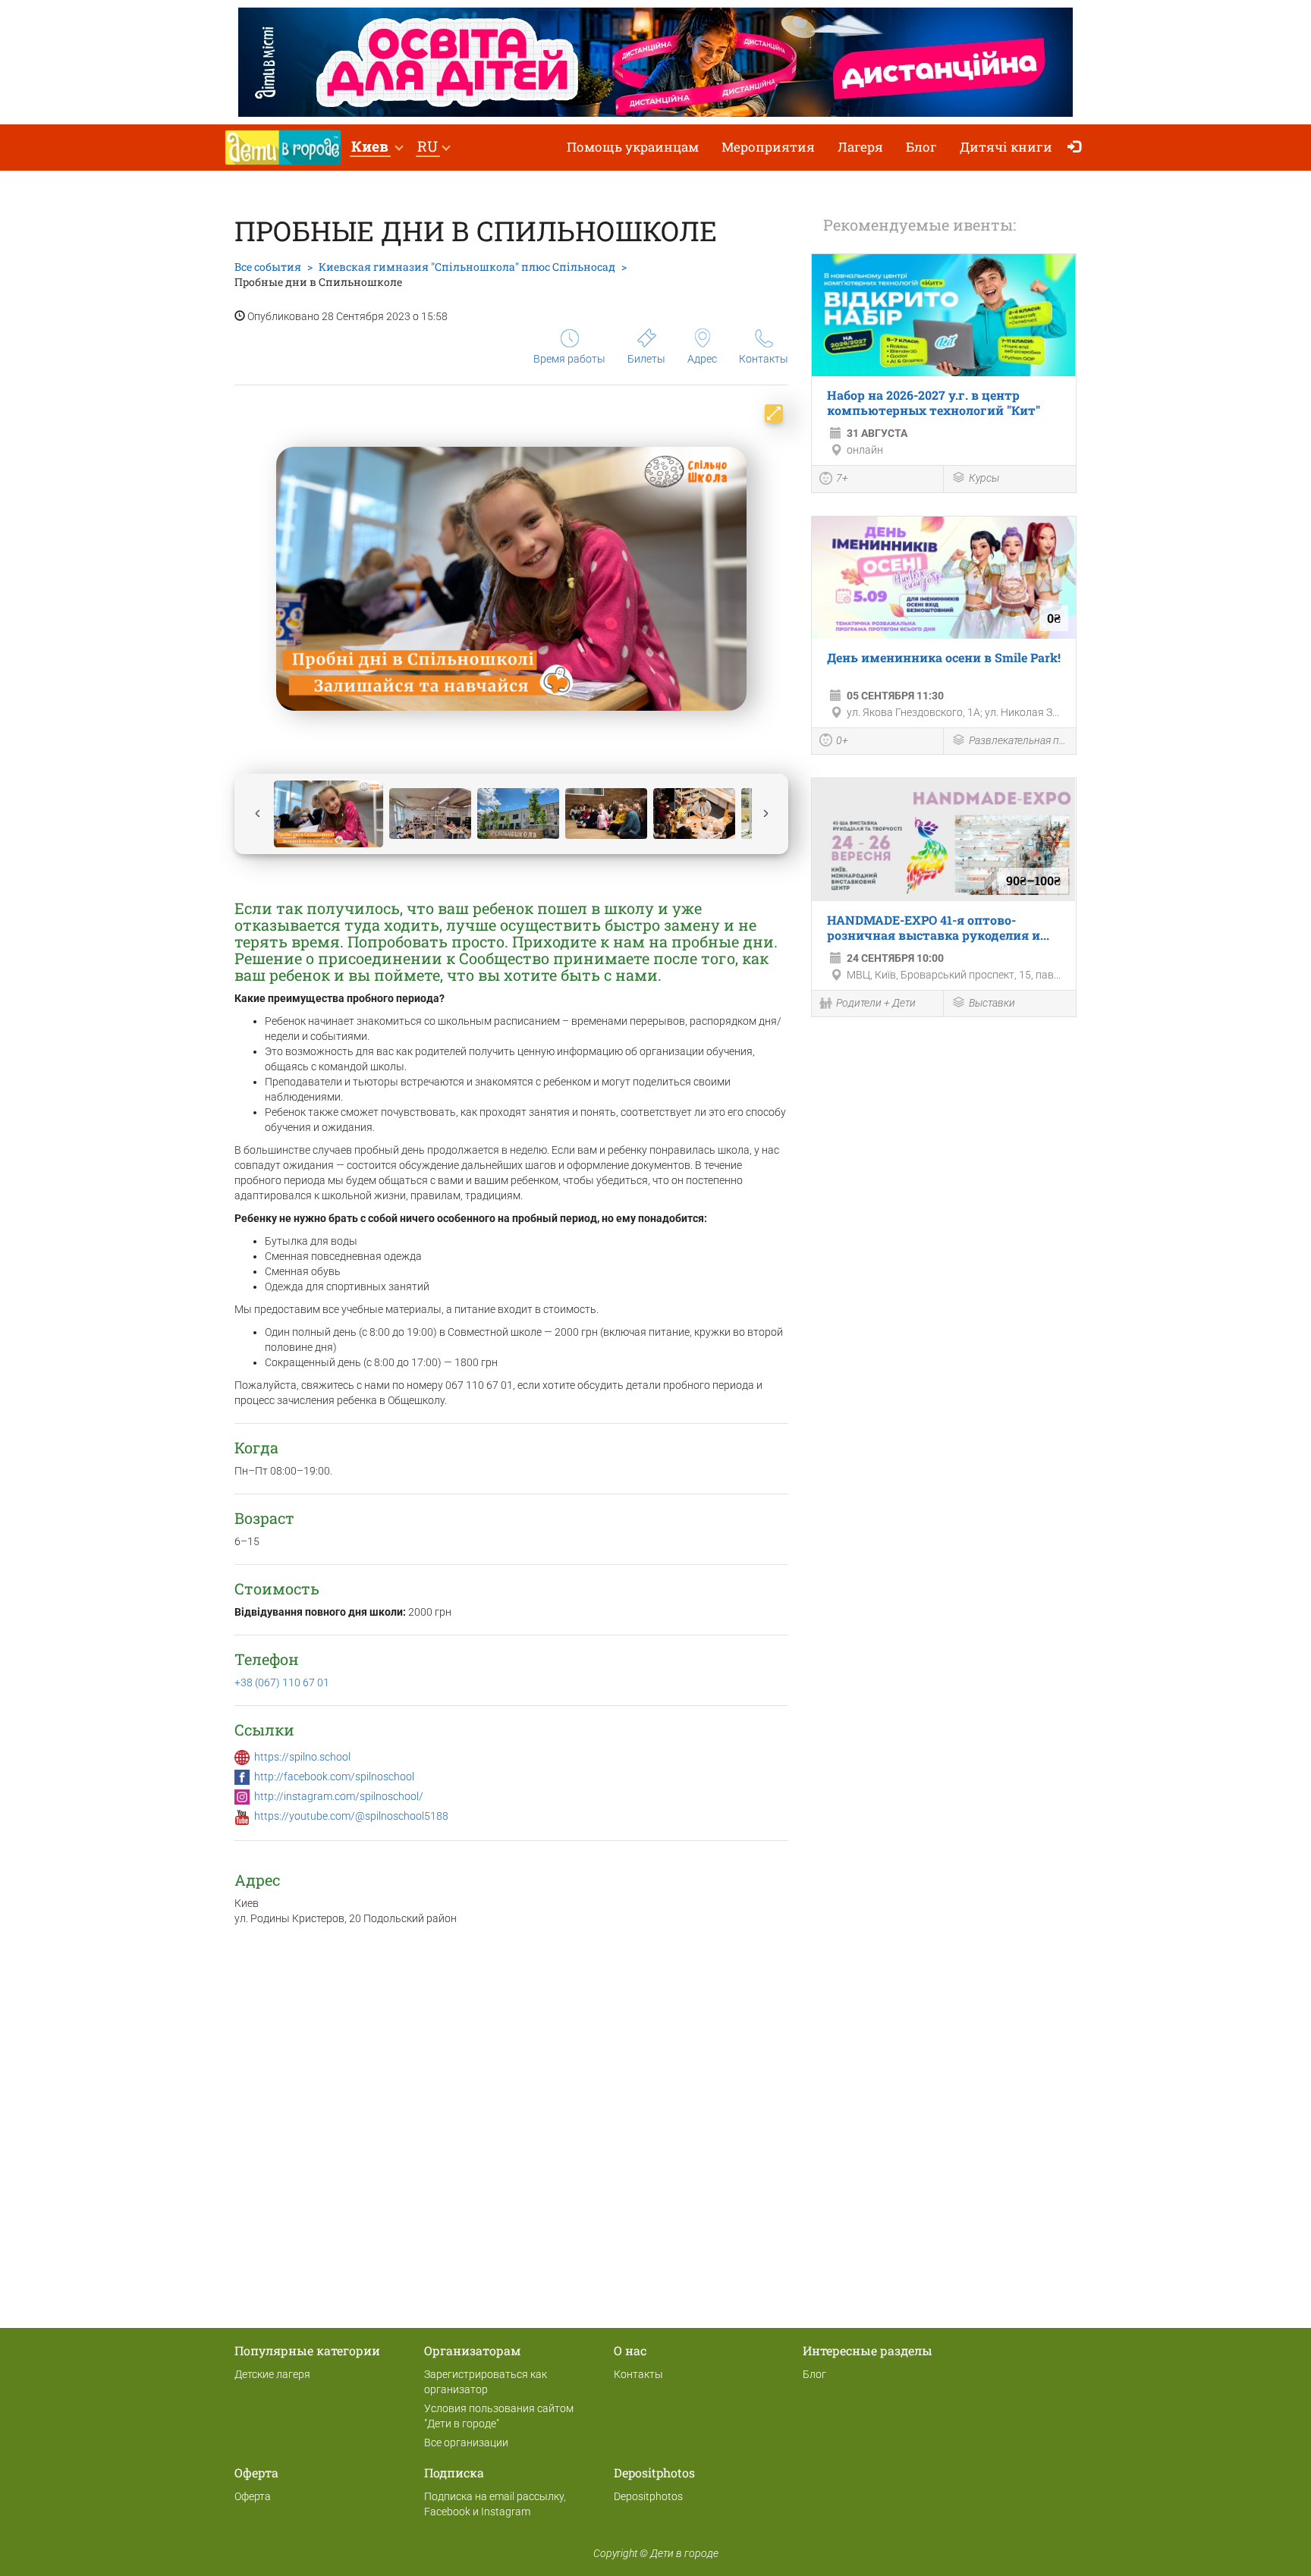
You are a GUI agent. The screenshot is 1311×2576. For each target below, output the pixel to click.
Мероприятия (768, 147)
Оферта (253, 2496)
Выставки (992, 1003)
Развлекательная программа (1019, 740)
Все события (268, 267)
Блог (921, 147)
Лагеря (860, 147)
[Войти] (1078, 148)
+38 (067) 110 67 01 (282, 1682)
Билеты (646, 359)
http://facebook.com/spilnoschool (334, 1776)
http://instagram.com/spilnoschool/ (339, 1796)
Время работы (569, 359)
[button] (377, 148)
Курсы (984, 478)
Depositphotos (648, 2496)
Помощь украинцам (633, 147)
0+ (842, 740)
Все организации (466, 2442)
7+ (842, 478)
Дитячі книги (1006, 147)
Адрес (702, 359)
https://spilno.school (302, 1757)
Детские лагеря (272, 2374)
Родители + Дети (876, 1003)
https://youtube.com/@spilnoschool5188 (351, 1816)
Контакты (764, 359)
